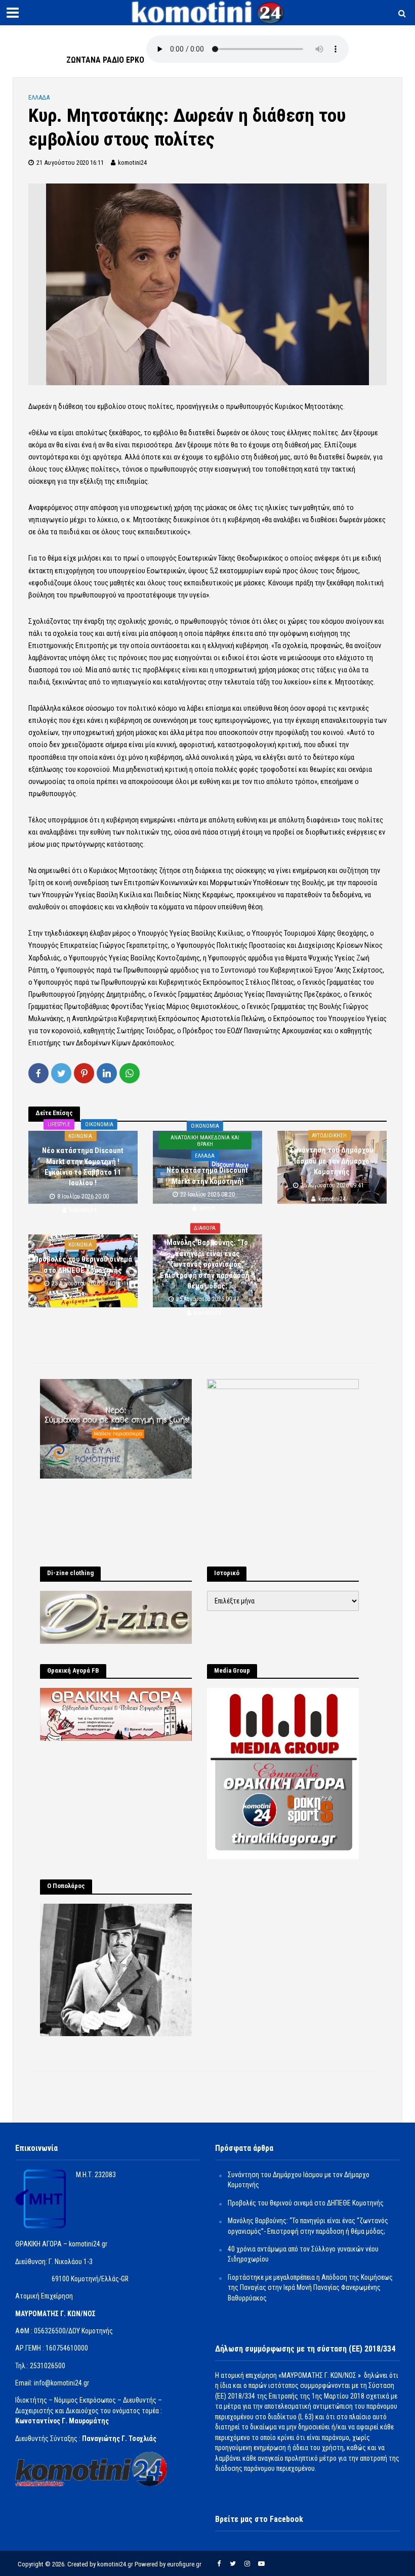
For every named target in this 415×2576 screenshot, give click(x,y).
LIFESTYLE (59, 1124)
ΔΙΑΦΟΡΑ (205, 1229)
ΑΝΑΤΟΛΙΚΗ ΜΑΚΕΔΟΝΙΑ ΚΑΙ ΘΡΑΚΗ (205, 1141)
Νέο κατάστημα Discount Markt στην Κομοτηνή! (207, 1176)
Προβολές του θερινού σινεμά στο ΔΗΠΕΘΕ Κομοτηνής (83, 1264)
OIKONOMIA (99, 1124)
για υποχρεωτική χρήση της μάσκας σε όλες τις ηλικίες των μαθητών (224, 508)
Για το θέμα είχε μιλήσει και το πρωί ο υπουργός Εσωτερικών (123, 558)
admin (207, 1208)
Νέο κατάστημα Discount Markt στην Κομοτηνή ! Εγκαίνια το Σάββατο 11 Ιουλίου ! (83, 1167)
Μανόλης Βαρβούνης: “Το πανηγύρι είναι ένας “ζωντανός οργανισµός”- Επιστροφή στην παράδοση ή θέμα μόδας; (207, 1265)
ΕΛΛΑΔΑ (39, 97)
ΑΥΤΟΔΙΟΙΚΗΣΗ (329, 1136)
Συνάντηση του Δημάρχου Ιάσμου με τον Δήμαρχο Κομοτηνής (332, 1161)
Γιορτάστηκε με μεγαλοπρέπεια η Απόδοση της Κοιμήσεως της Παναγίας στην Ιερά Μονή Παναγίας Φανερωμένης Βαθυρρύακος (310, 2288)
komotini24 (132, 163)
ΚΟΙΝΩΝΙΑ (80, 1136)
